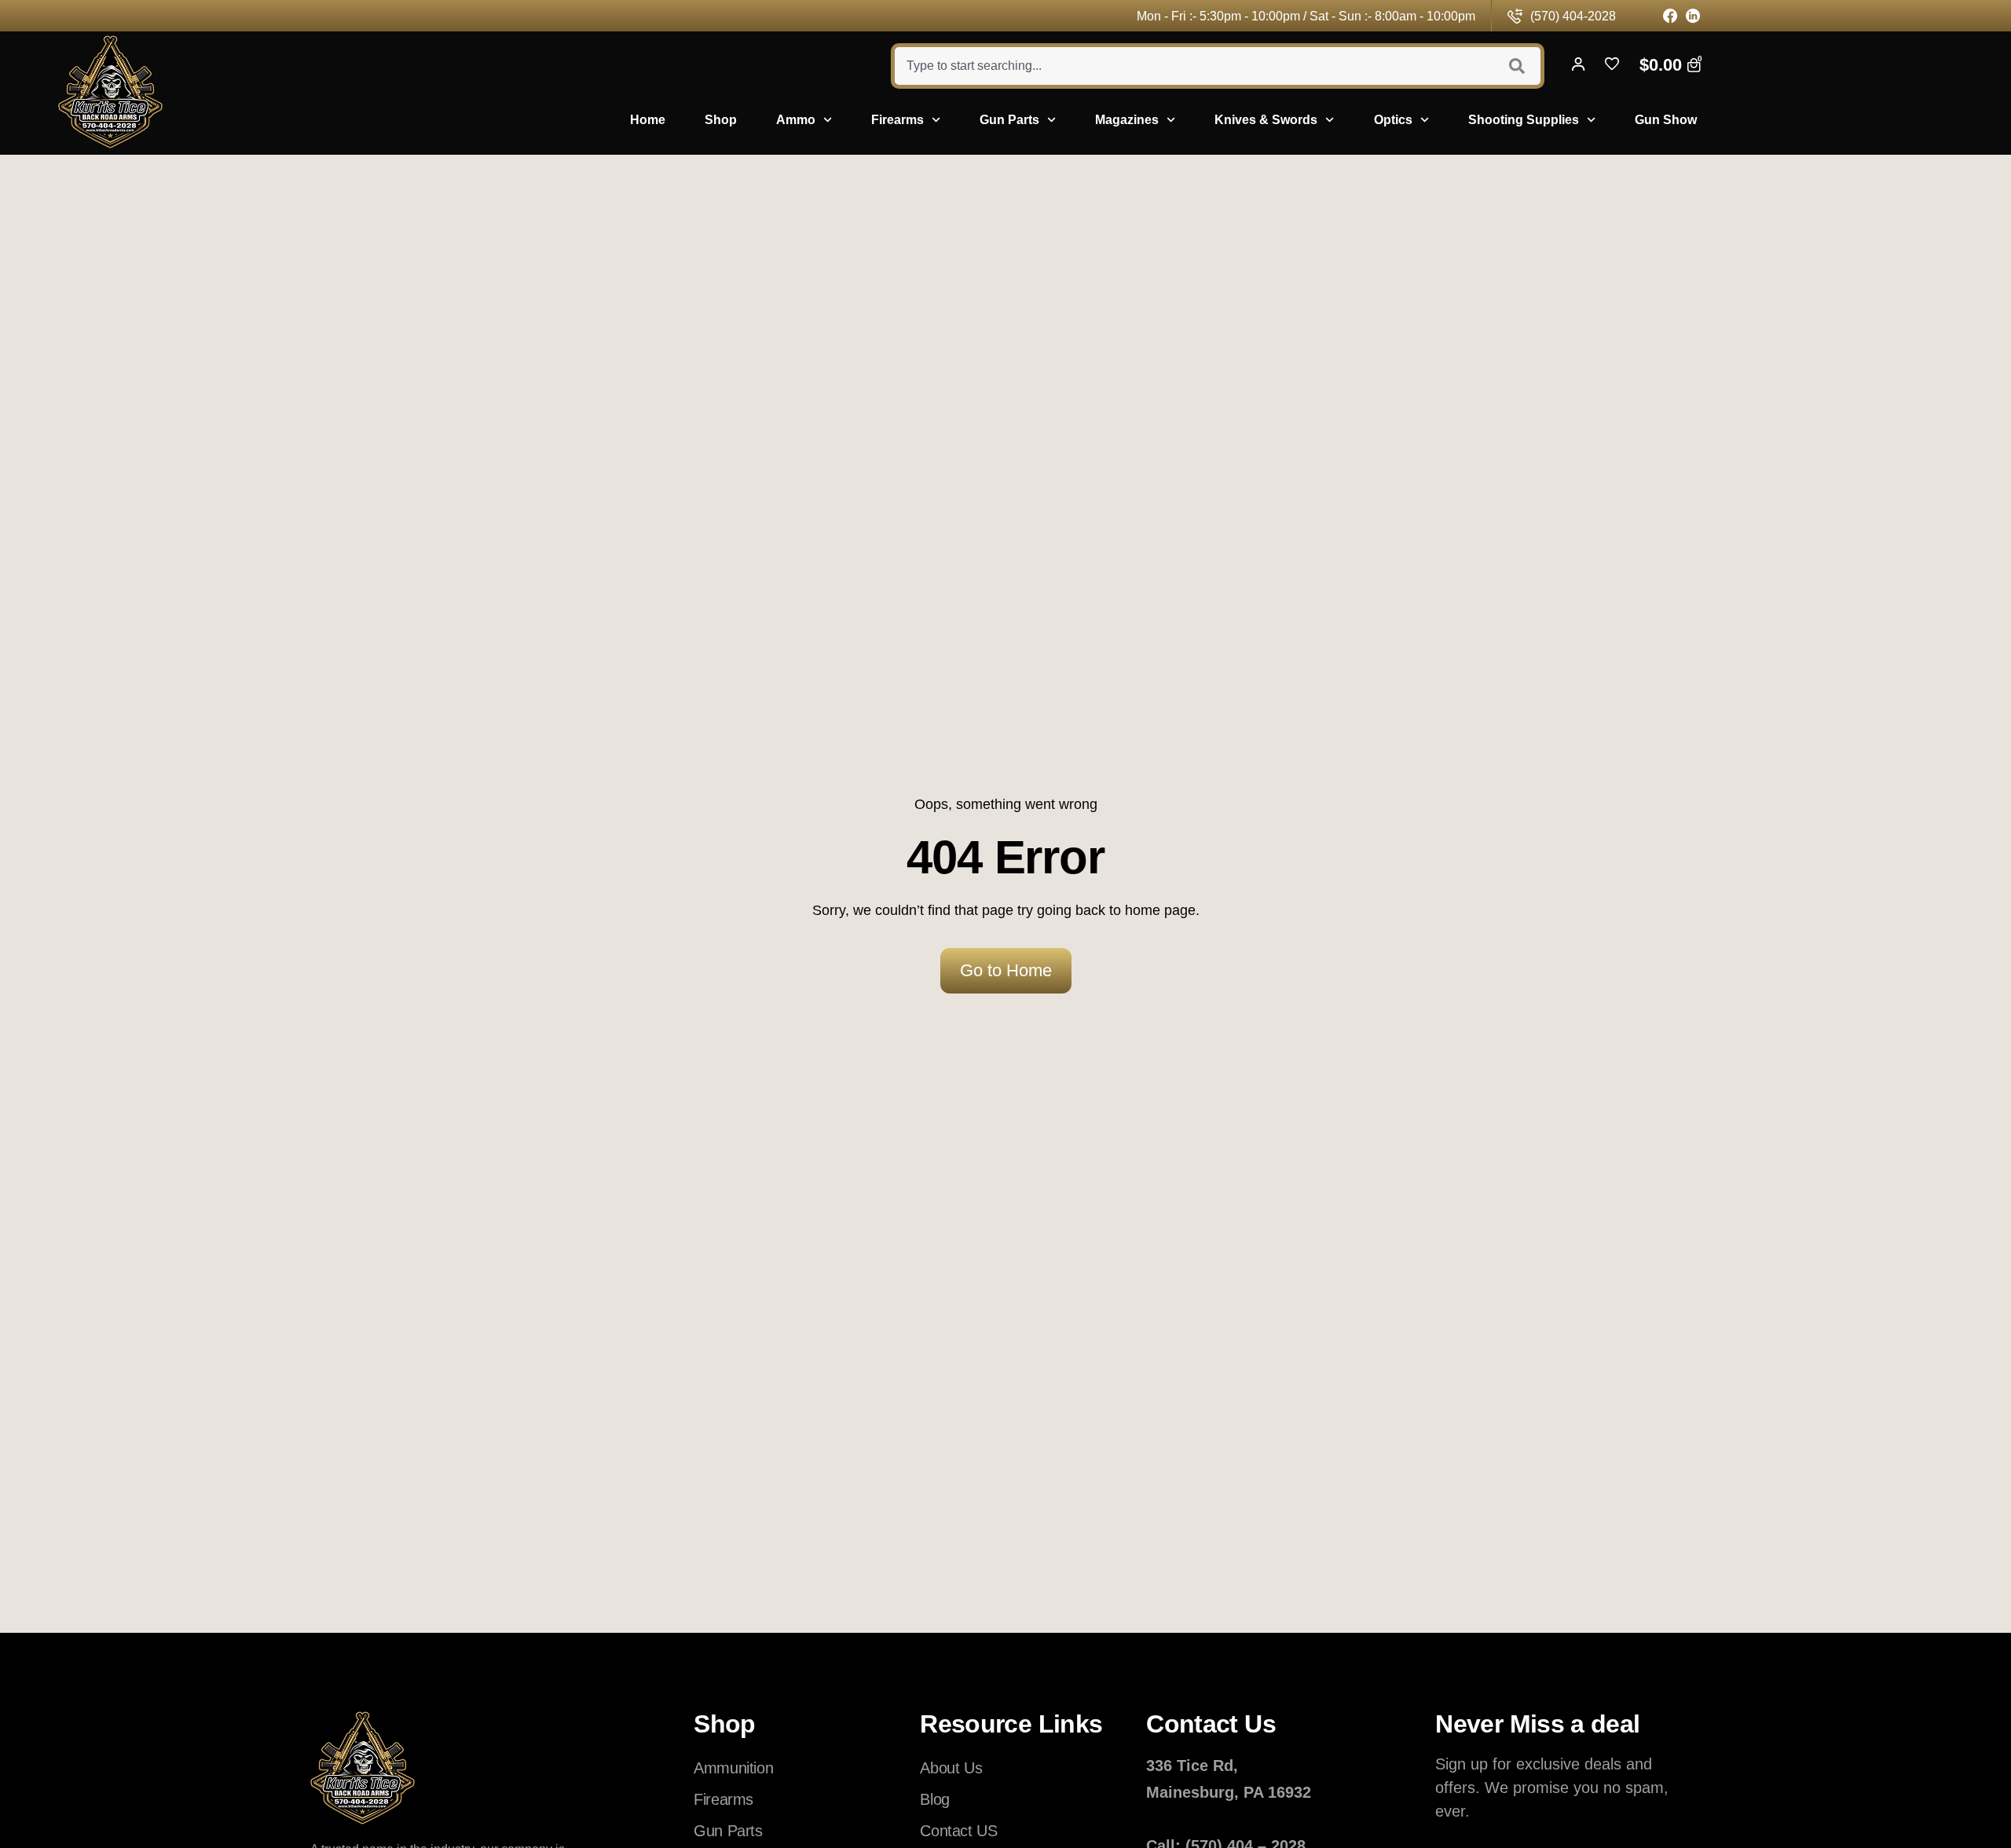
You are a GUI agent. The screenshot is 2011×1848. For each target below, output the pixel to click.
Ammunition (733, 1768)
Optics (1393, 120)
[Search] (1519, 66)
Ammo (796, 120)
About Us (951, 1768)
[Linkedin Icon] (1693, 16)
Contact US (958, 1831)
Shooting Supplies (1524, 120)
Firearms (897, 120)
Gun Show (1666, 120)
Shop (721, 120)
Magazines (1127, 120)
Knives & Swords (1266, 120)
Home (648, 120)
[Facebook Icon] (1670, 16)
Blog (934, 1799)
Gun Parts (1009, 120)
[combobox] (1192, 66)
